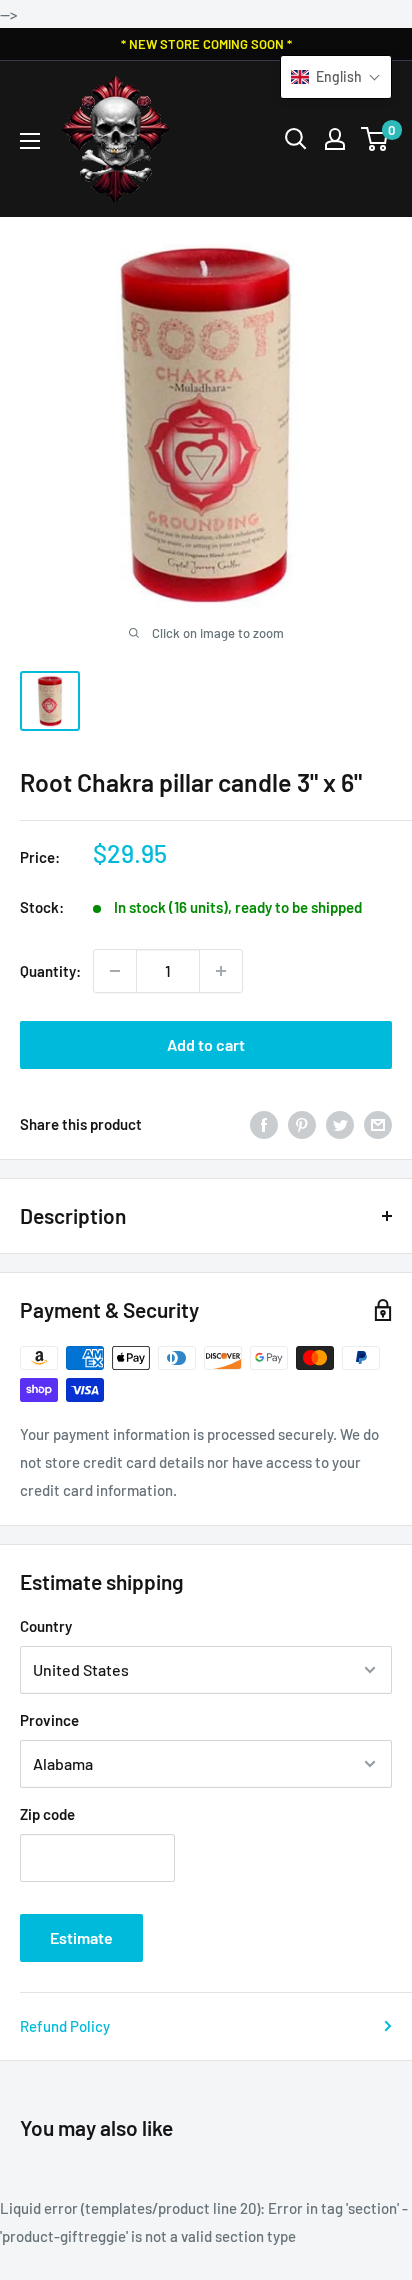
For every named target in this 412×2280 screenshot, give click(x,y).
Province (49, 1720)
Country (46, 1626)
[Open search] (296, 139)
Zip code (47, 1814)
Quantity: (50, 971)
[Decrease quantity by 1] (115, 971)
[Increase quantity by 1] (221, 971)
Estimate (81, 1937)
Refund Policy (65, 2026)
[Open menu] (30, 141)
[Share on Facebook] (264, 1124)
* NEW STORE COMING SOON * (206, 44)
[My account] (335, 139)
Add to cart (206, 1044)
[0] (375, 139)
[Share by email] (378, 1124)
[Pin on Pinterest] (302, 1124)
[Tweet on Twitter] (340, 1124)
